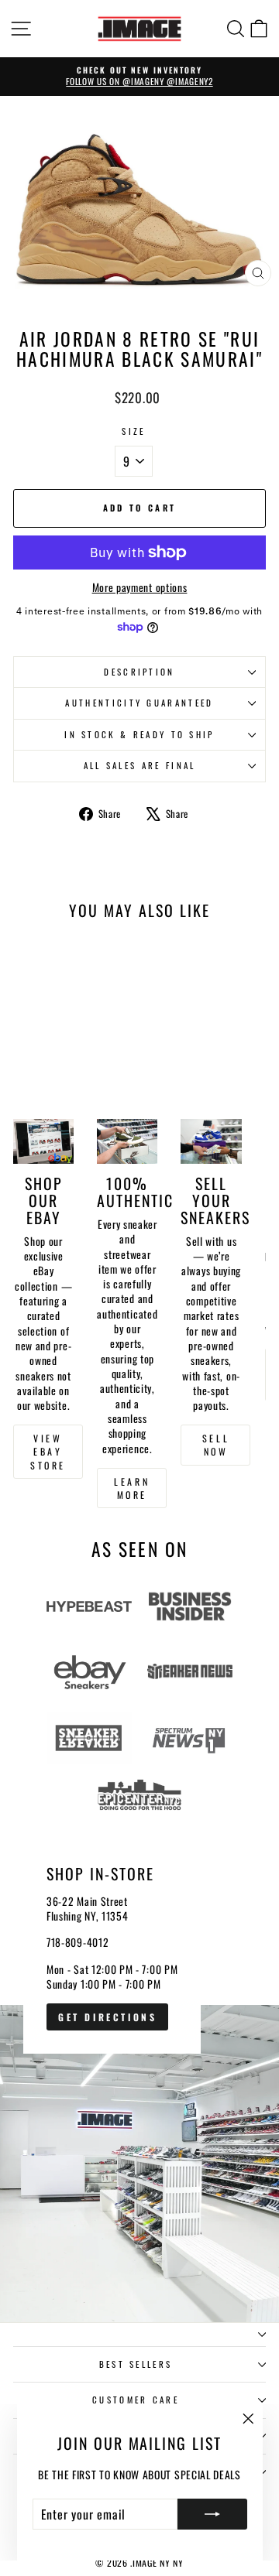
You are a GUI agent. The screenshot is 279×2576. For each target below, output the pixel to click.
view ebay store (48, 1451)
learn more (132, 1488)
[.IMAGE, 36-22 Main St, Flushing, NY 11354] (139, 2071)
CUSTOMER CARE (136, 2400)
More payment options (140, 588)
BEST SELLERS (136, 2364)
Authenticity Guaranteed (139, 703)
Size (133, 431)
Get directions (107, 2017)
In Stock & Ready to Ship (139, 734)
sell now (216, 1445)
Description (139, 672)
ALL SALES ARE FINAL (140, 765)
